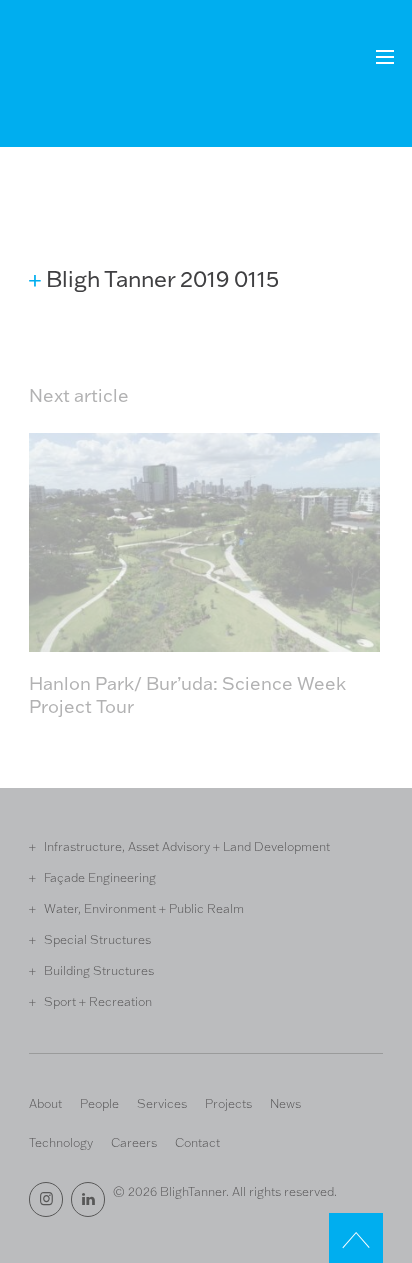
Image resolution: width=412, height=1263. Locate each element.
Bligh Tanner (102, 69)
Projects (228, 1103)
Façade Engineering (100, 877)
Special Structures (97, 939)
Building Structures (99, 970)
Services (162, 1103)
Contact (197, 1142)
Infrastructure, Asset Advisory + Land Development (187, 846)
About (45, 1103)
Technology (61, 1142)
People (99, 1103)
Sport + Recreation (98, 1001)
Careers (134, 1142)
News (285, 1103)
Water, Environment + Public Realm (144, 908)
